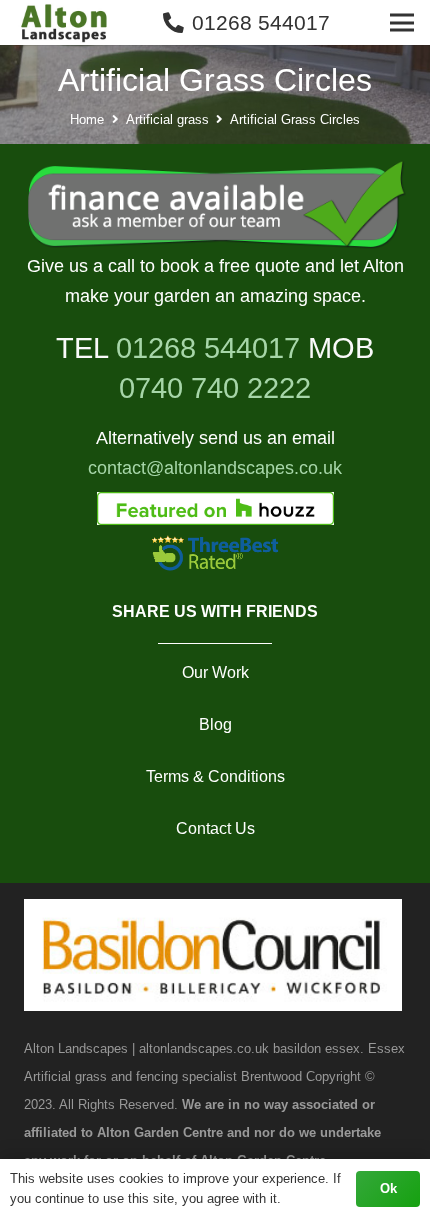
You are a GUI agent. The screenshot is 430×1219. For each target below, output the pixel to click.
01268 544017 (208, 348)
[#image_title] (215, 206)
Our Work (215, 672)
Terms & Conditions (215, 776)
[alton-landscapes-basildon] (66, 23)
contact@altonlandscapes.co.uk (215, 468)
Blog (215, 724)
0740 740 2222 (215, 388)
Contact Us (215, 828)
